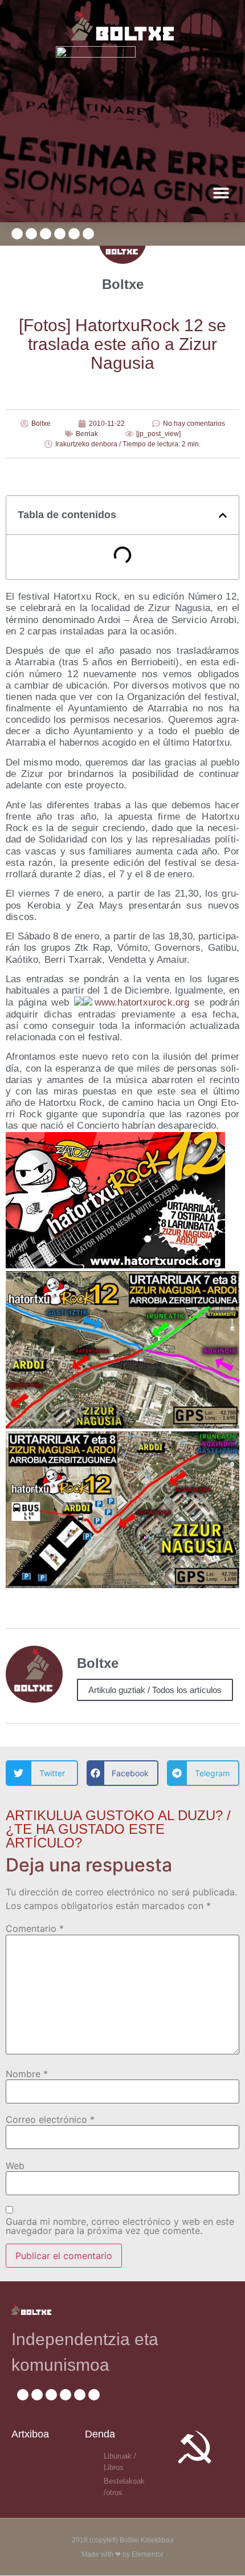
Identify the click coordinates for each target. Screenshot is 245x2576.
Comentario (35, 1928)
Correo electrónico (50, 2119)
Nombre (27, 2074)
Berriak (87, 434)
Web (15, 2166)
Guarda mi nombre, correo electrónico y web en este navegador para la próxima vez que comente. (120, 2226)
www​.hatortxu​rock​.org (142, 1002)
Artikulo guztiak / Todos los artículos (155, 1690)
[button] (221, 192)
